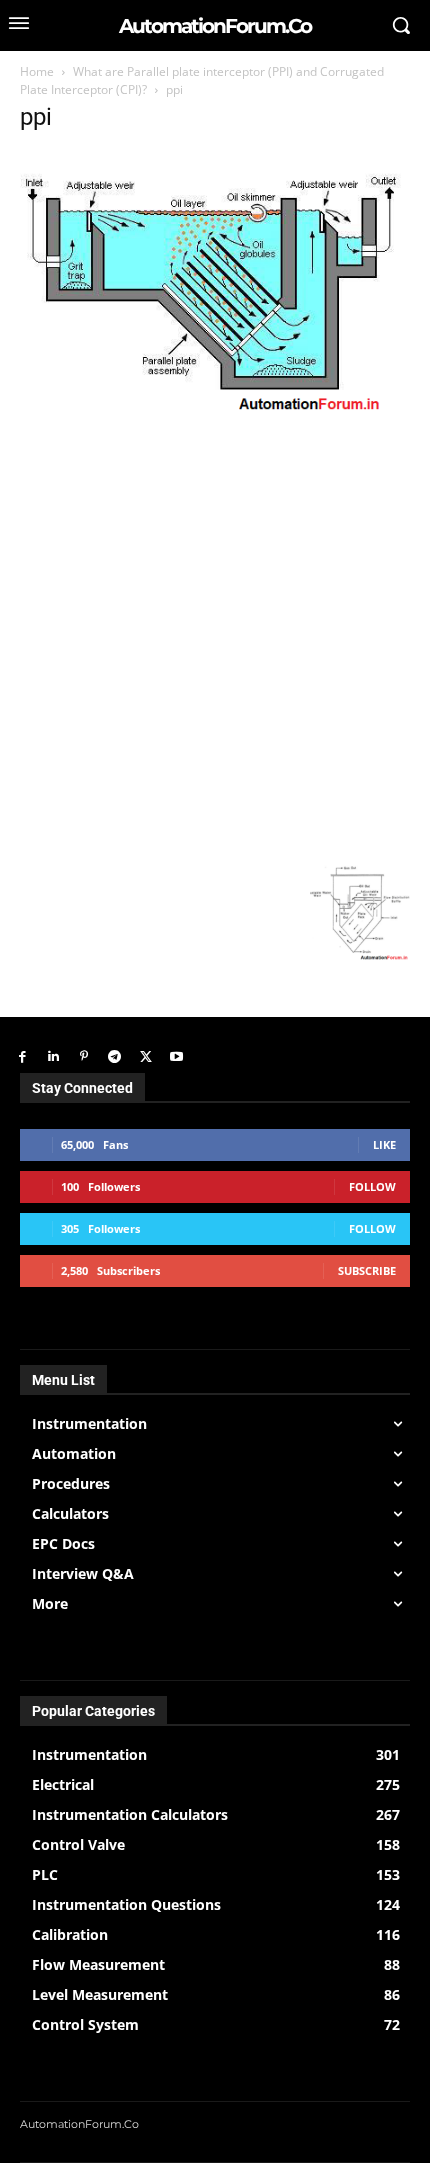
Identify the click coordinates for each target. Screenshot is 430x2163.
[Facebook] (22, 1057)
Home (37, 71)
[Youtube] (176, 1057)
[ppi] (215, 414)
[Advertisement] (215, 640)
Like (384, 1144)
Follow (372, 1186)
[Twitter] (145, 1057)
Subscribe (367, 1270)
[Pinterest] (84, 1057)
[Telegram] (114, 1057)
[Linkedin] (53, 1057)
